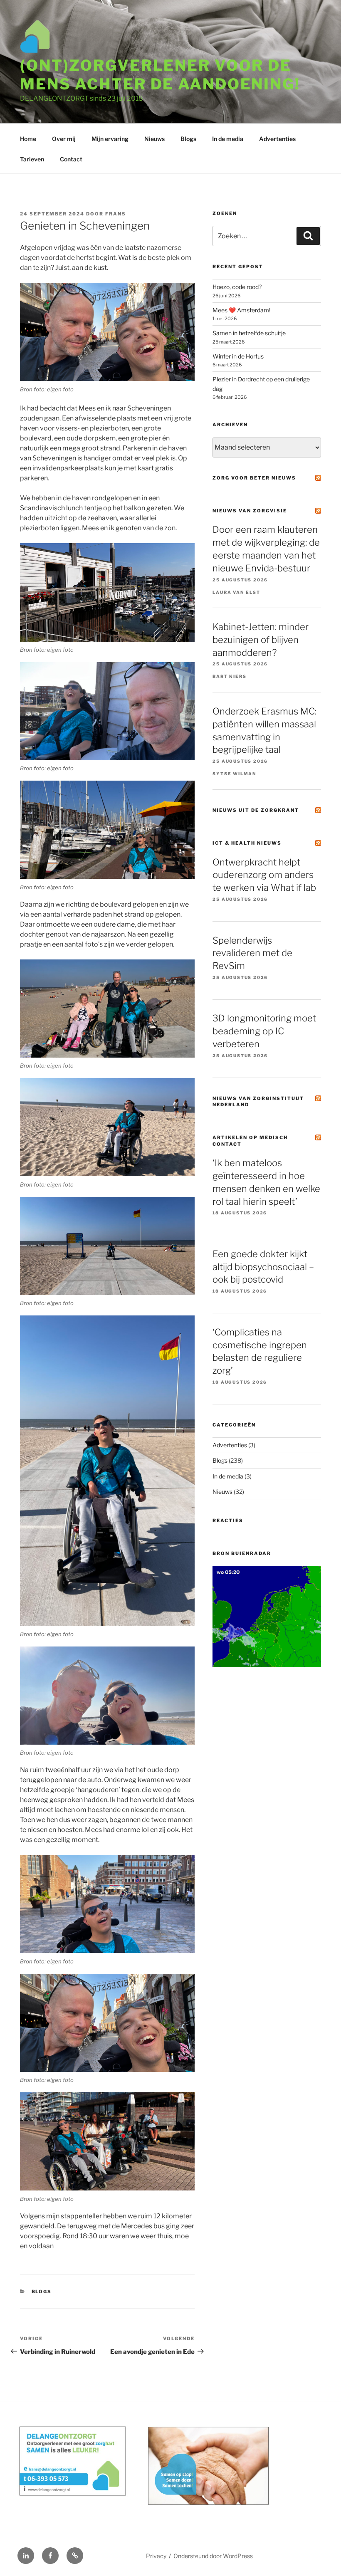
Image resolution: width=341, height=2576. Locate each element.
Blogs (188, 139)
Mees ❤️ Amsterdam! (241, 310)
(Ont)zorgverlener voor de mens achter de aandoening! (160, 75)
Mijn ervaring (110, 139)
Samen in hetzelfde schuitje (249, 333)
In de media (228, 139)
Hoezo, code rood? (237, 287)
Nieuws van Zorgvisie (250, 511)
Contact (71, 159)
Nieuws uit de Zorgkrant (256, 810)
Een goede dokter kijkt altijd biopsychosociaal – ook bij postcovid (263, 1267)
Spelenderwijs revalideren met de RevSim (252, 953)
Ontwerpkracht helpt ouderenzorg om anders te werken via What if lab (264, 875)
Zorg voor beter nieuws (254, 478)
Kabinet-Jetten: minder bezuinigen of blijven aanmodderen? (261, 640)
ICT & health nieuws (247, 843)
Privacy (156, 2556)
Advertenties (277, 139)
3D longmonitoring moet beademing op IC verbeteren (264, 1031)
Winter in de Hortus (238, 356)
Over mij (64, 139)
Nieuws (154, 139)
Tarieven (32, 159)
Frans (116, 214)
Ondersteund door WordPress (213, 2556)
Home (28, 139)
